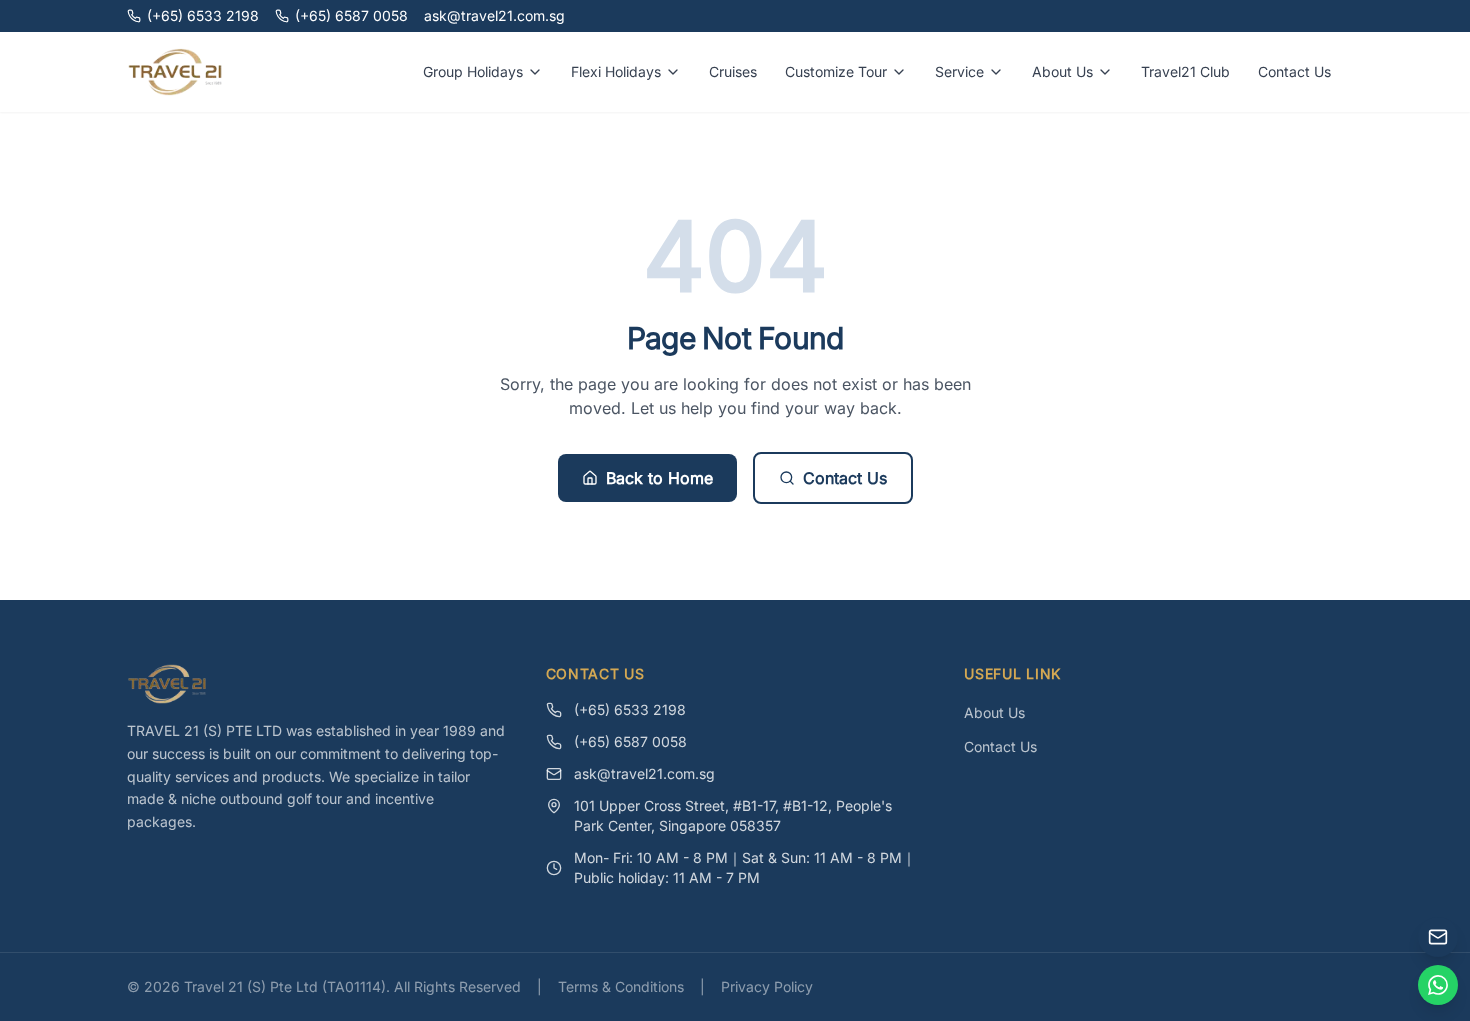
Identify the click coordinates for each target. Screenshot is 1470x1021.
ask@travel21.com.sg (494, 15)
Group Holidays (473, 71)
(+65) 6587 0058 (351, 15)
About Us (1062, 71)
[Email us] (1438, 937)
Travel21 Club (1185, 71)
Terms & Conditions (621, 986)
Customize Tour (836, 71)
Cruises (733, 71)
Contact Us (1294, 71)
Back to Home (659, 478)
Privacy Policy (767, 986)
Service (959, 71)
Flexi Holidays (616, 71)
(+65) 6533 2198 (203, 15)
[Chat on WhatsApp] (1438, 985)
